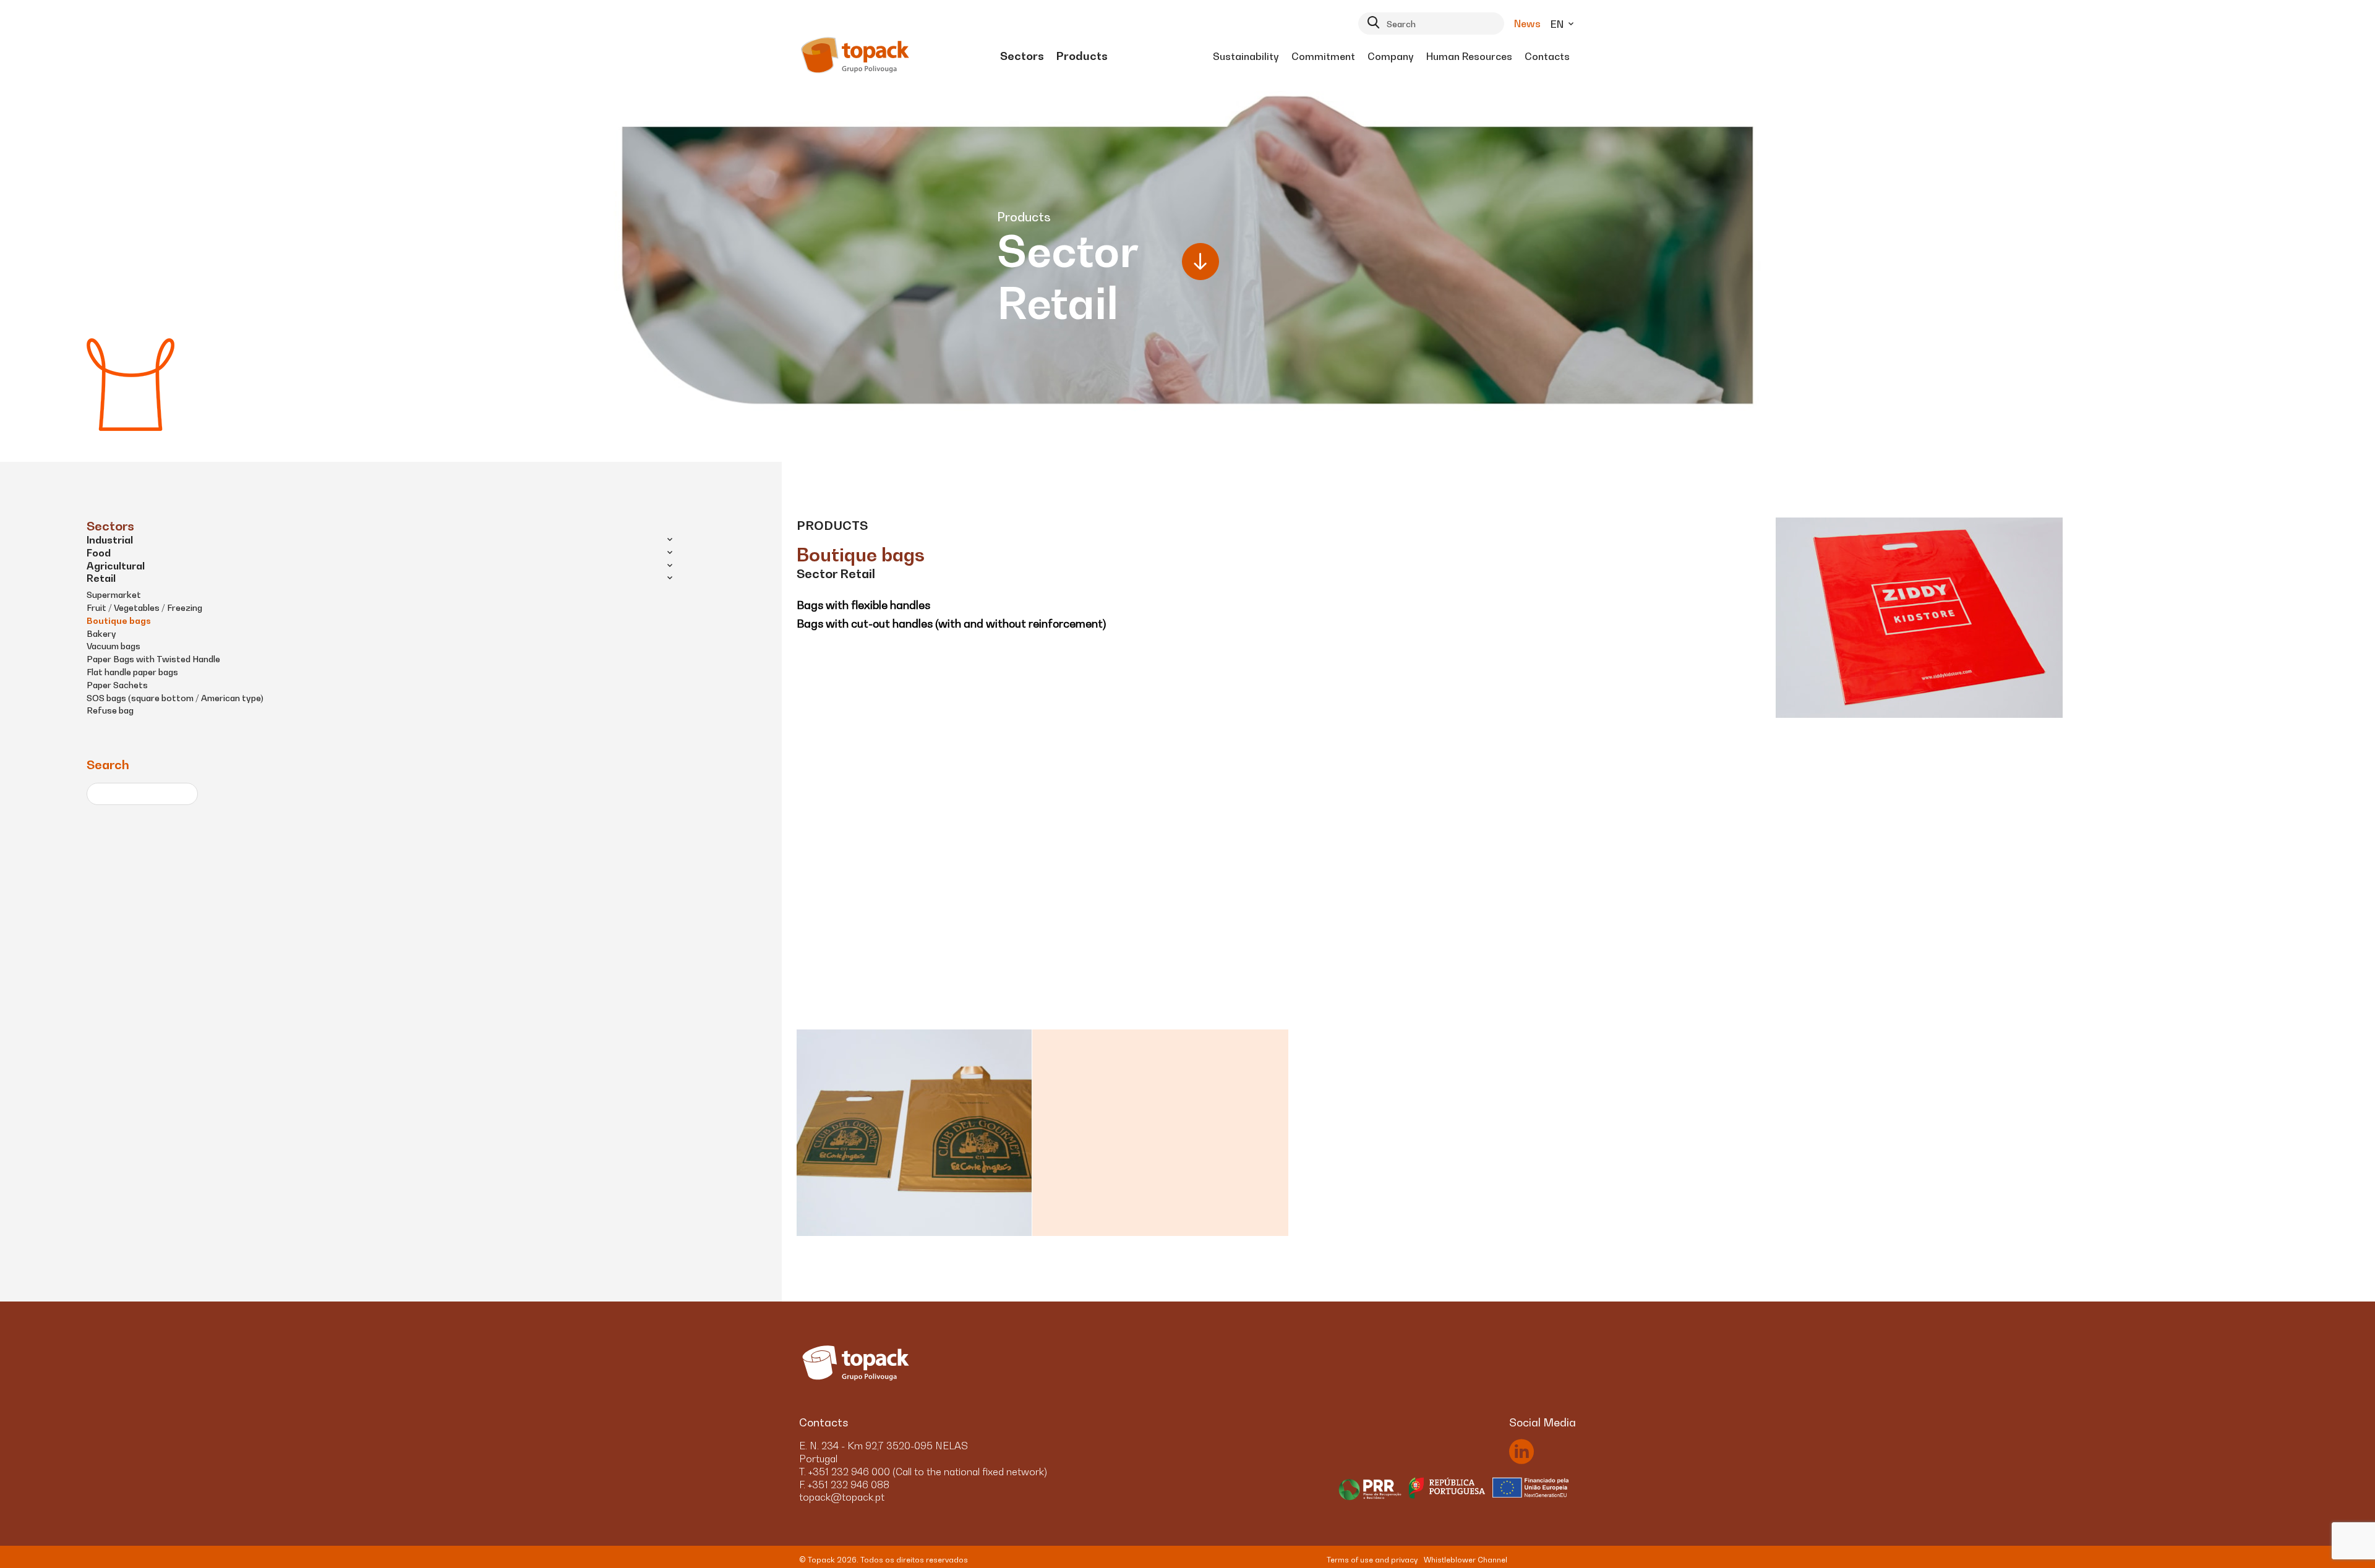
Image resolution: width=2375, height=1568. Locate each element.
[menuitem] (1022, 56)
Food (99, 553)
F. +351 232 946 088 (844, 1485)
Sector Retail (836, 574)
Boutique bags (119, 620)
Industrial (110, 540)
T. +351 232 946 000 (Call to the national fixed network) (923, 1472)
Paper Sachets (117, 685)
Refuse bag (110, 710)
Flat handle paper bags (132, 672)
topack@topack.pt (842, 1497)
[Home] (856, 56)
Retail (101, 578)
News (1527, 23)
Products (832, 526)
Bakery (101, 633)
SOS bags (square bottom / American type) (175, 698)
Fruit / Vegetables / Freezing (144, 607)
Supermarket (114, 594)
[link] (1022, 56)
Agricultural (116, 566)
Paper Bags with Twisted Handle (153, 659)
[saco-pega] (1042, 1133)
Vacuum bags (113, 646)
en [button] (1558, 24)
